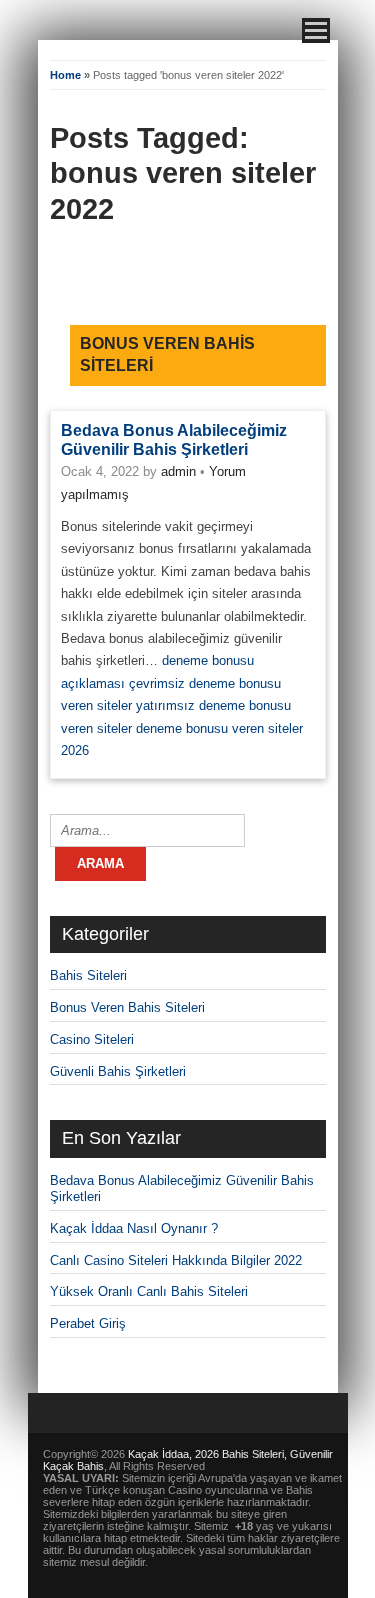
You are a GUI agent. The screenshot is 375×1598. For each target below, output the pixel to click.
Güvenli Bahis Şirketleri (118, 1071)
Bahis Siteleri (88, 975)
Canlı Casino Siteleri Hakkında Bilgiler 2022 (176, 1260)
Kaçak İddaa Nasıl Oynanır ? (134, 1228)
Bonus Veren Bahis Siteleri (127, 1007)
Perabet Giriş (88, 1323)
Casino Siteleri (92, 1039)
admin (178, 471)
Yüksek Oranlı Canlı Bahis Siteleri (149, 1291)
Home (65, 75)
